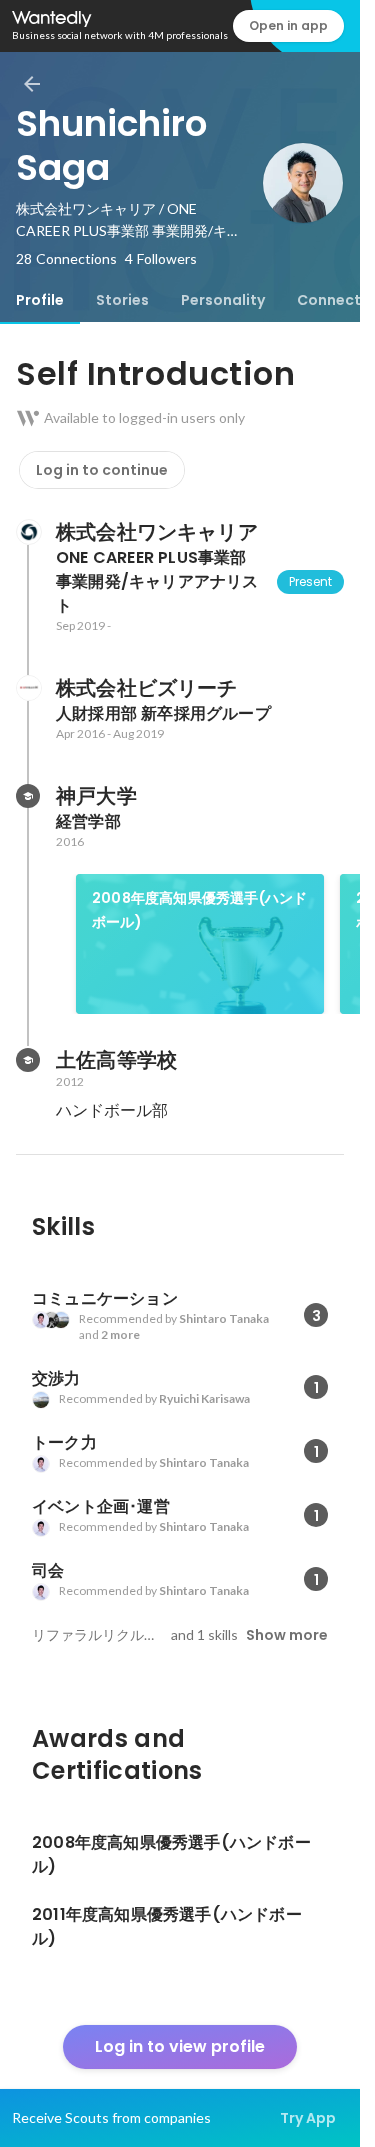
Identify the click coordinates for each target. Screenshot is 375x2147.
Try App (308, 2118)
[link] (200, 944)
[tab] (40, 300)
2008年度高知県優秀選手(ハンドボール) (199, 910)
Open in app (288, 25)
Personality (223, 300)
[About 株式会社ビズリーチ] (28, 688)
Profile (40, 300)
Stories (122, 300)
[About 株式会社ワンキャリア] (28, 532)
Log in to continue (102, 470)
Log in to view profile (180, 2046)
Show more (287, 1635)
